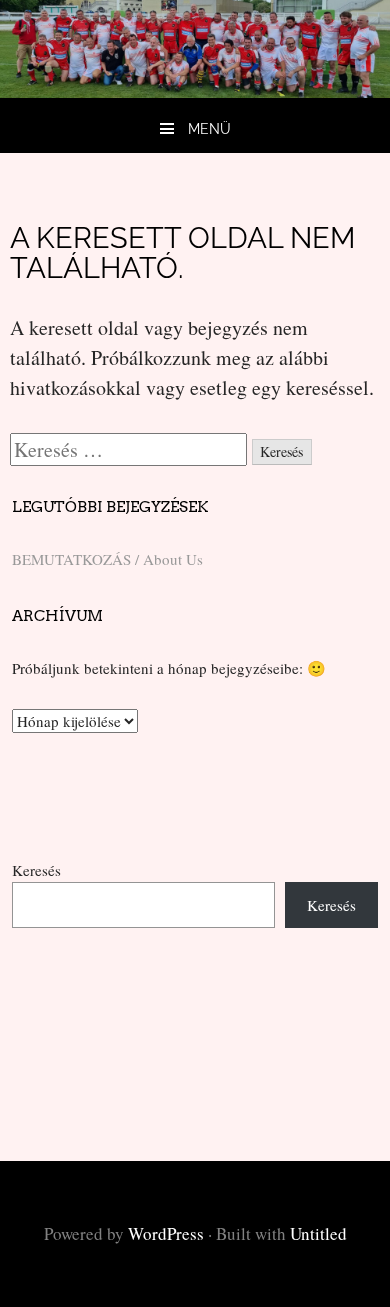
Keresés (36, 870)
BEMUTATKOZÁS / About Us (107, 559)
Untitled (318, 1233)
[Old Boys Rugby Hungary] (195, 90)
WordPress (166, 1233)
